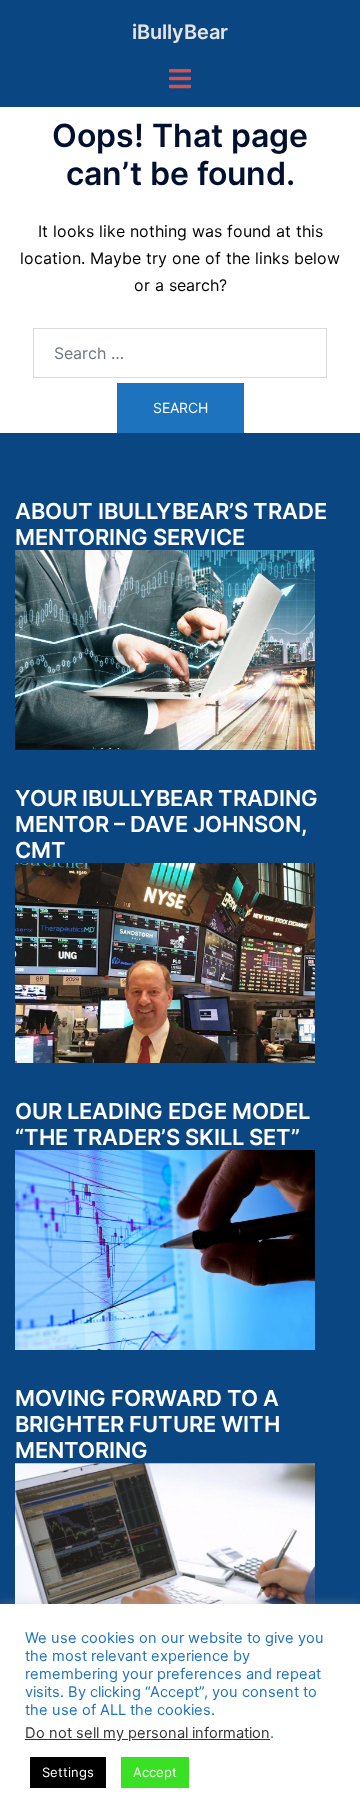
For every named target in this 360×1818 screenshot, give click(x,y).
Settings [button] (68, 1772)
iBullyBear (180, 32)
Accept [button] (155, 1772)
